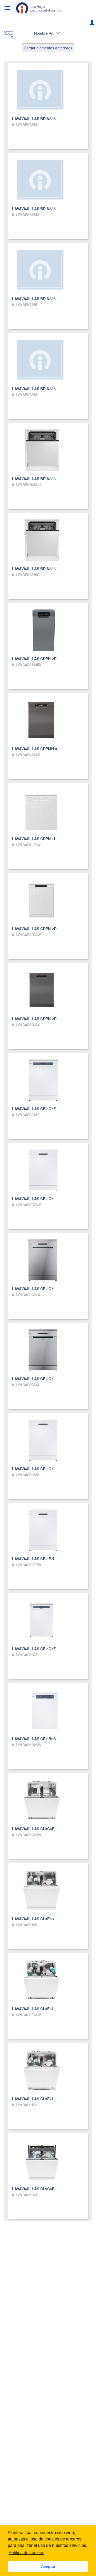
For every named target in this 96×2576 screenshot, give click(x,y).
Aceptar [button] (48, 2566)
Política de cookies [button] (26, 2553)
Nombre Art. (44, 33)
